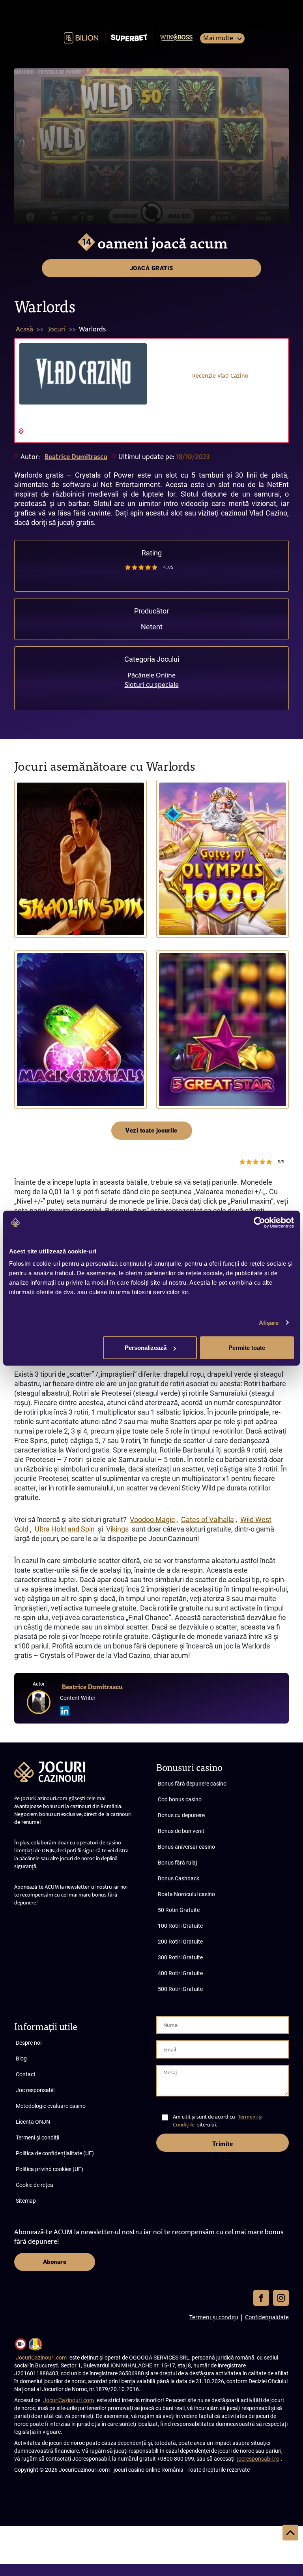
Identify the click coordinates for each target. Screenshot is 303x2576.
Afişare (269, 1322)
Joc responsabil (35, 2090)
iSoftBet (29, 913)
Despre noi (29, 2043)
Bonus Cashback (179, 1878)
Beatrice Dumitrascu (76, 457)
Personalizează (146, 1348)
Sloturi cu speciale (152, 685)
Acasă (24, 329)
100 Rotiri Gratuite (180, 1926)
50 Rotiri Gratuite (179, 1910)
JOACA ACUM (80, 859)
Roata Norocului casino (186, 1894)
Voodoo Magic (152, 1519)
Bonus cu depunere (181, 1815)
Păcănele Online (151, 675)
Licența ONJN (33, 2122)
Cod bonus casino (180, 1799)
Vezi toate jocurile (151, 1131)
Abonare (55, 2262)
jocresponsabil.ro (258, 2459)
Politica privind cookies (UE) (50, 2169)
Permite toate (247, 1348)
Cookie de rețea (35, 2185)
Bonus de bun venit (181, 1831)
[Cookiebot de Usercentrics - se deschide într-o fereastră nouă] (259, 1222)
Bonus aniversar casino (186, 1847)
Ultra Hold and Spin (65, 1529)
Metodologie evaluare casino (51, 2106)
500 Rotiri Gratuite (180, 1989)
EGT (167, 1084)
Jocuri (57, 329)
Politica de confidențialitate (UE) (55, 2153)
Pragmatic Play (178, 913)
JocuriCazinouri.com (41, 2358)
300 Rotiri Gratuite (180, 1957)
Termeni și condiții (37, 2138)
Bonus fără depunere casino (192, 1784)
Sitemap (26, 2201)
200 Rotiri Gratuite (180, 1942)
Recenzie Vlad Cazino (220, 375)
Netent (152, 627)
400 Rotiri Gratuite (180, 1973)
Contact (26, 2074)
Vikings (117, 1529)
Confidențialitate (267, 2317)
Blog (21, 2059)
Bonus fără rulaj (177, 1863)
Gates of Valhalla (208, 1519)
